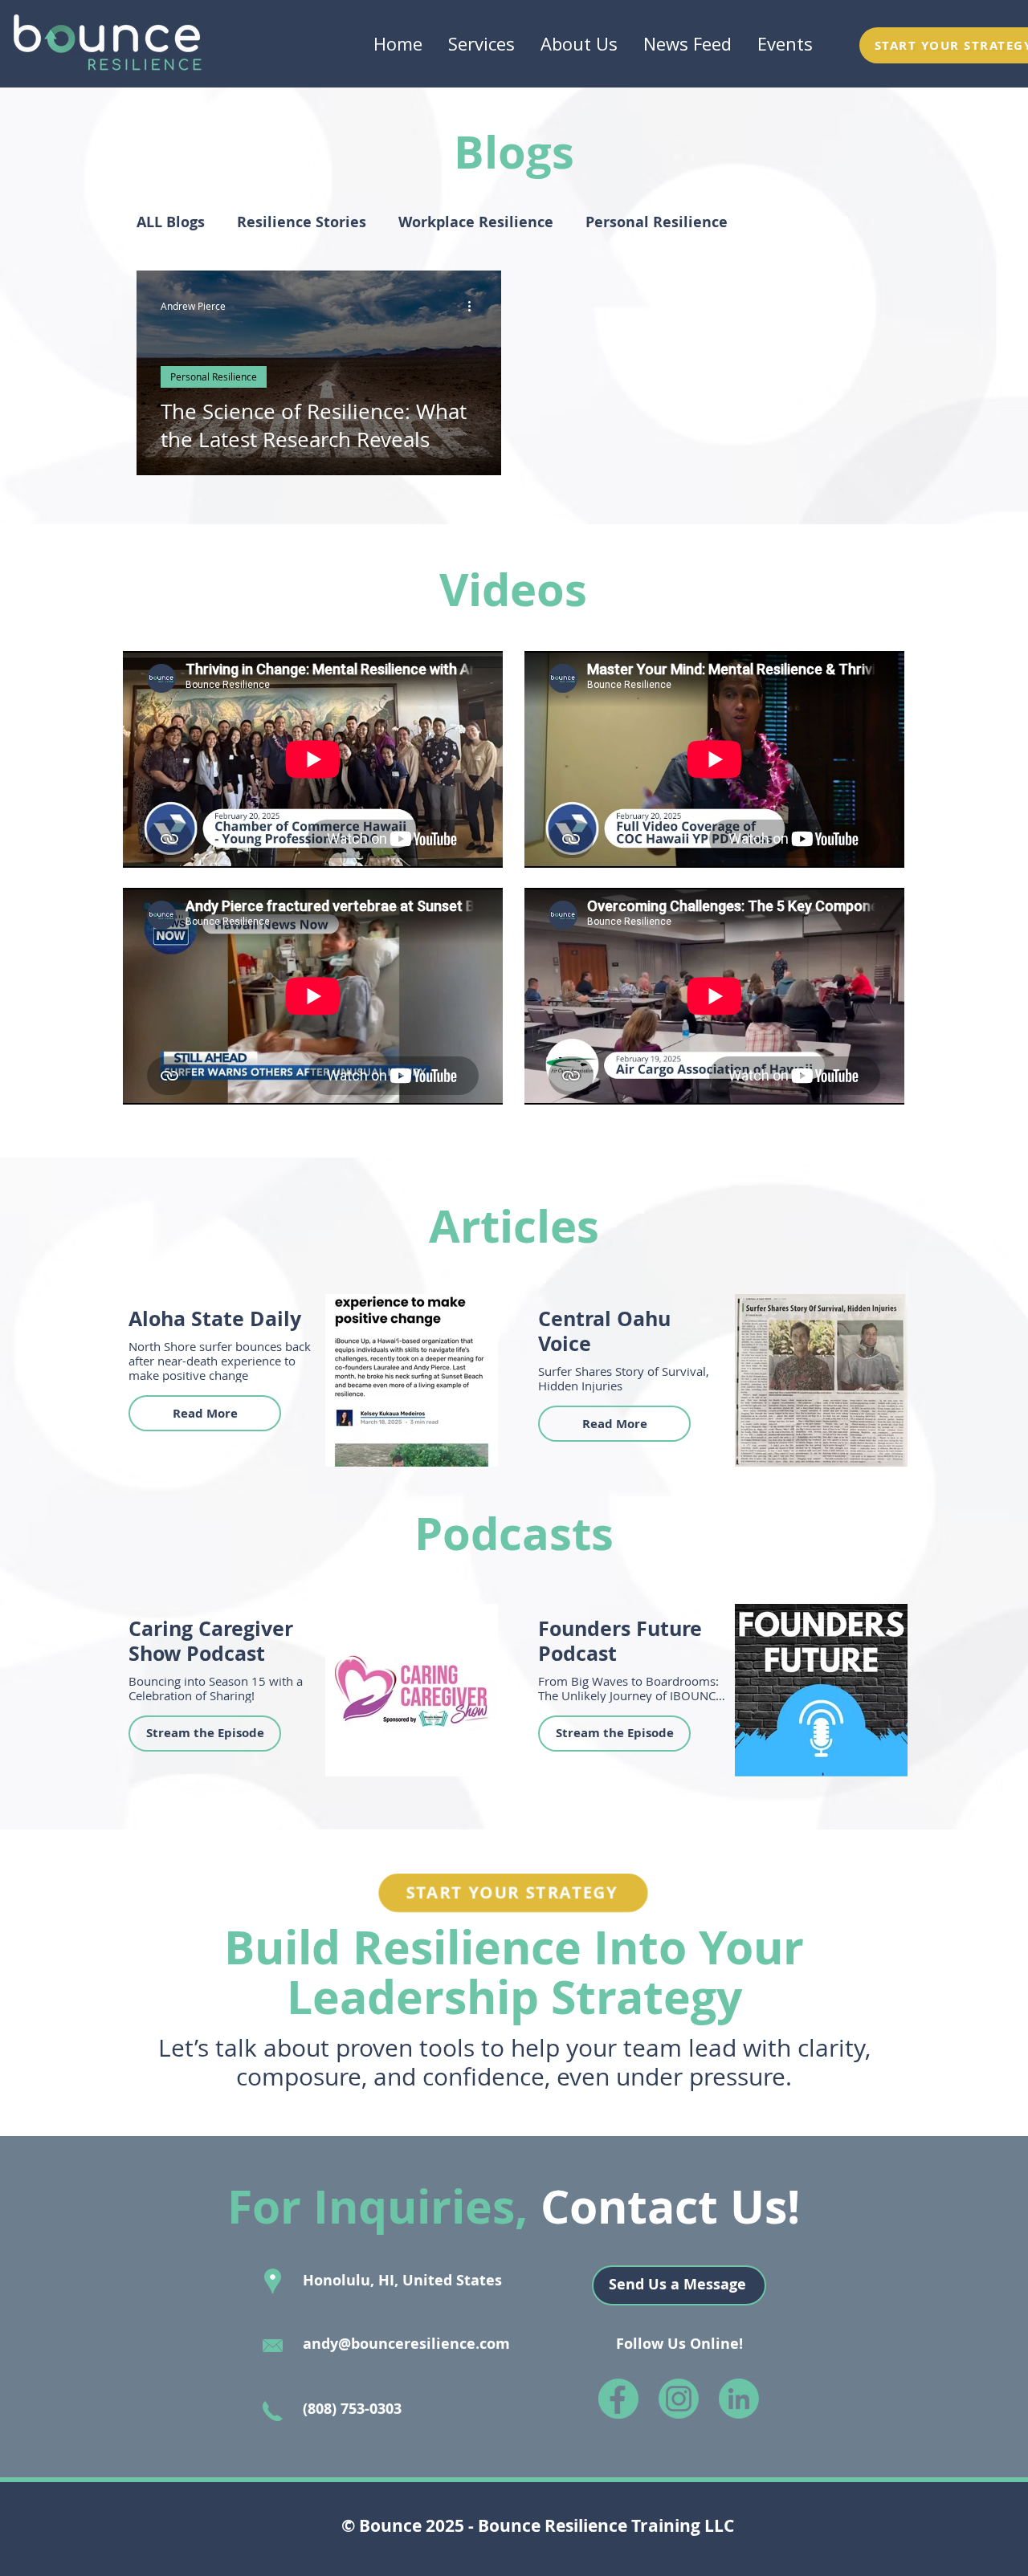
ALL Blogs (171, 222)
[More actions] (475, 306)
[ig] (679, 2399)
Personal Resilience (657, 222)
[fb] (618, 2399)
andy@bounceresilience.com (406, 2344)
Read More (205, 1413)
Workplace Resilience (476, 222)
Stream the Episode (205, 1733)
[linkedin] (739, 2399)
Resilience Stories (302, 222)
